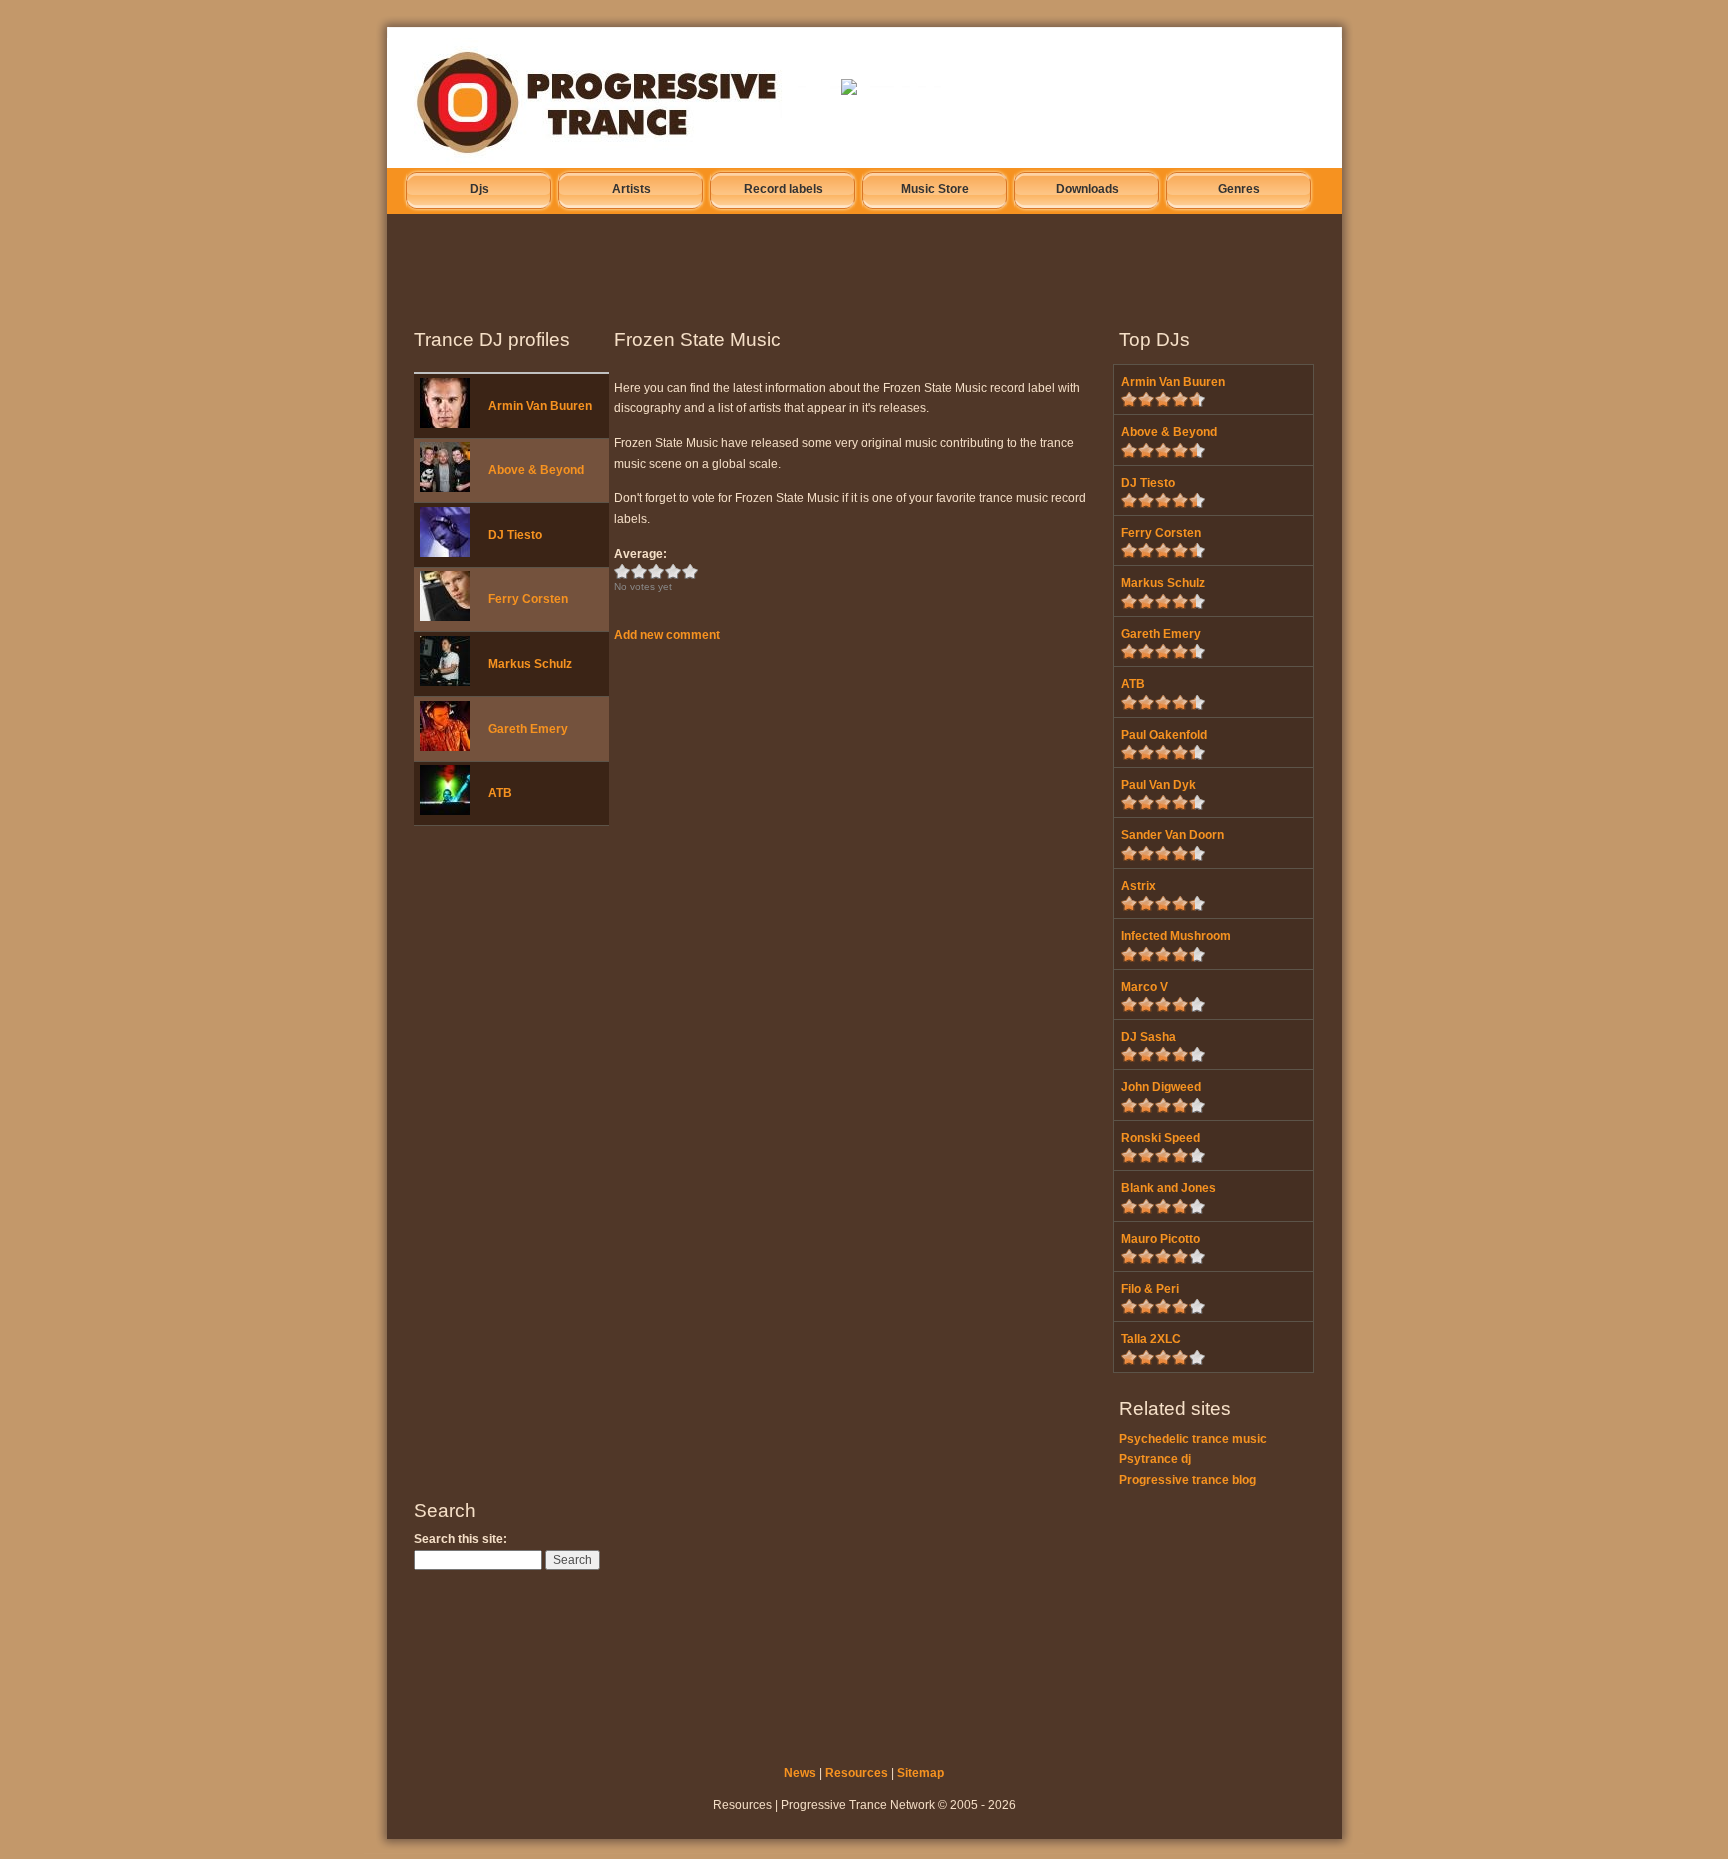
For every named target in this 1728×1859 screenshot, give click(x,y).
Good (656, 571)
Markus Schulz (530, 664)
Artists (631, 189)
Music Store (935, 189)
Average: (640, 554)
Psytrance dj (1155, 1459)
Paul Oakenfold (1164, 735)
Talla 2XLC (1151, 1339)
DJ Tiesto (515, 535)
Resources (856, 1773)
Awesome (690, 571)
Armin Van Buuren (540, 406)
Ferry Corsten (528, 599)
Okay (639, 571)
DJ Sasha (1148, 1037)
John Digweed (1161, 1087)
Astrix (1138, 886)
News (800, 1773)
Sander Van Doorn (1172, 835)
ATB (500, 793)
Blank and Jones (1168, 1188)
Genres (1239, 189)
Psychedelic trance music (1193, 1439)
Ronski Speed (1160, 1138)
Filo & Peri (1150, 1289)
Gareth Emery (528, 729)
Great (673, 571)
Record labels (783, 189)
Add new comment (667, 635)
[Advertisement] (878, 265)
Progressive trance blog (1187, 1480)
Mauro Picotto (1160, 1239)
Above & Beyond (536, 470)
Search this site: (460, 1539)
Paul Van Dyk (1158, 785)
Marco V (1144, 987)
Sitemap (920, 1773)
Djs (479, 189)
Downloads (1087, 189)
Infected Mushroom (1176, 936)
